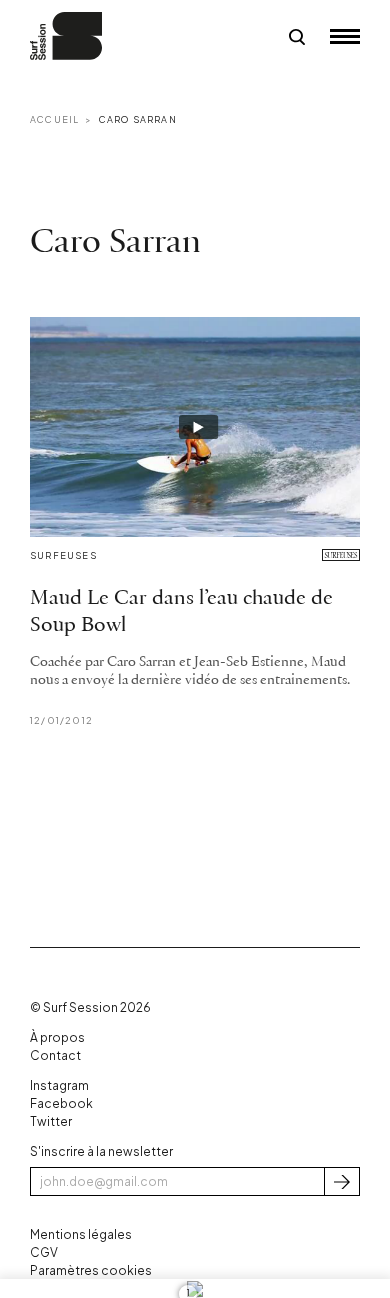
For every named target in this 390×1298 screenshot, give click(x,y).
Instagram (59, 1085)
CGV (44, 1252)
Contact (55, 1055)
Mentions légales (81, 1234)
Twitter (51, 1121)
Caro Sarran (138, 119)
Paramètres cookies (91, 1270)
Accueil (54, 119)
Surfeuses (63, 555)
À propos (57, 1037)
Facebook (61, 1103)
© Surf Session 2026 (90, 1007)
